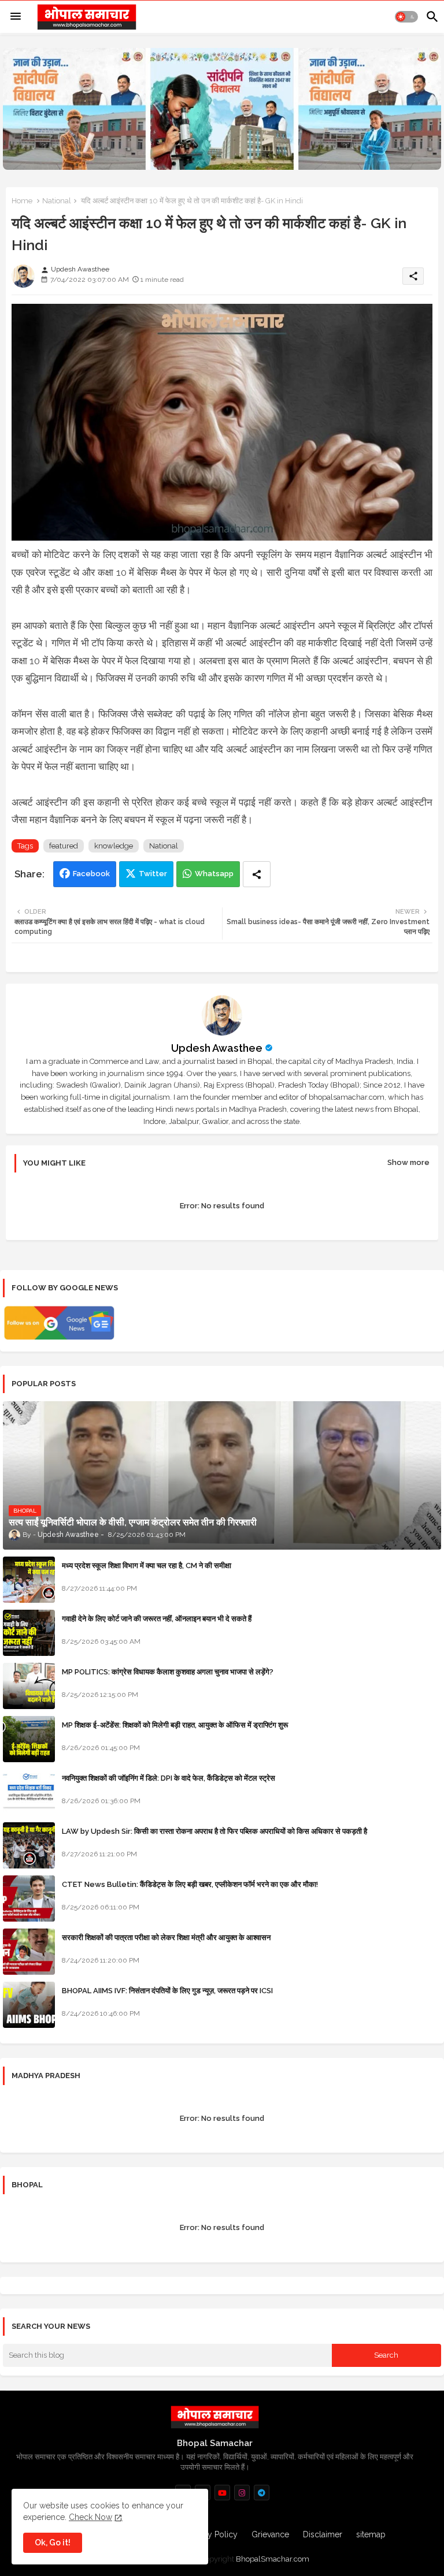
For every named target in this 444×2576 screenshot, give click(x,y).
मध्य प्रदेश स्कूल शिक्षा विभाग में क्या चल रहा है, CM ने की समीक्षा (147, 1566)
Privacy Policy (212, 2534)
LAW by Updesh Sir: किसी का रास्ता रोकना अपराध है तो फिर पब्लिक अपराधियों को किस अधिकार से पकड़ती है (214, 1831)
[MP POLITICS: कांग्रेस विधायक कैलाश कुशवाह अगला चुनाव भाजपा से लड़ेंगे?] (29, 1686)
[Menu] (16, 17)
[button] (406, 17)
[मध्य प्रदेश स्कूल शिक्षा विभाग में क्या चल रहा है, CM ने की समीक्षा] (29, 1580)
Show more (408, 1162)
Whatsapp (214, 874)
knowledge (114, 846)
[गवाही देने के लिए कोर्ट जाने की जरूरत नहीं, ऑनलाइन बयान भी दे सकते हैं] (29, 1633)
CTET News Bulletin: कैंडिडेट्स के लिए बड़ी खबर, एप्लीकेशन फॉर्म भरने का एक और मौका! (190, 1884)
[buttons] (222, 2493)
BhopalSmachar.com (273, 2559)
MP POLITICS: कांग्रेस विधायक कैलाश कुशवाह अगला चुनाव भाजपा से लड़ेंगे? (168, 1672)
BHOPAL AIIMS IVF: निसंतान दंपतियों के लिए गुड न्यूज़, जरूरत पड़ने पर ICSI (167, 1991)
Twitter (153, 874)
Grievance (270, 2534)
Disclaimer (323, 2534)
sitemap (371, 2534)
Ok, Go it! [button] (53, 2543)
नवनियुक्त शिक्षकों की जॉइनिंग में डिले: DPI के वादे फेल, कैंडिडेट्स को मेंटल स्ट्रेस (169, 1778)
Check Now (90, 2517)
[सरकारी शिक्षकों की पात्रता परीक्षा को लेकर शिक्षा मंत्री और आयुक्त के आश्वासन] (29, 1952)
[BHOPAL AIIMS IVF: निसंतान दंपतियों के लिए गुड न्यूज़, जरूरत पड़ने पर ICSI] (29, 2005)
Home (22, 201)
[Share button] (257, 874)
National (57, 201)
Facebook (91, 874)
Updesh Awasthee (217, 1048)
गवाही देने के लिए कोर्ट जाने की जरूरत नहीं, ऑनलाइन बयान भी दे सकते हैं (157, 1619)
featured (64, 846)
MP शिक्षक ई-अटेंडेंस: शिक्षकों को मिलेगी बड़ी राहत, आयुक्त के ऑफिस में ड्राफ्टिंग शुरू (175, 1725)
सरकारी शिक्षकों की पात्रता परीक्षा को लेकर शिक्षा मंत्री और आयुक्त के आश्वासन (166, 1937)
